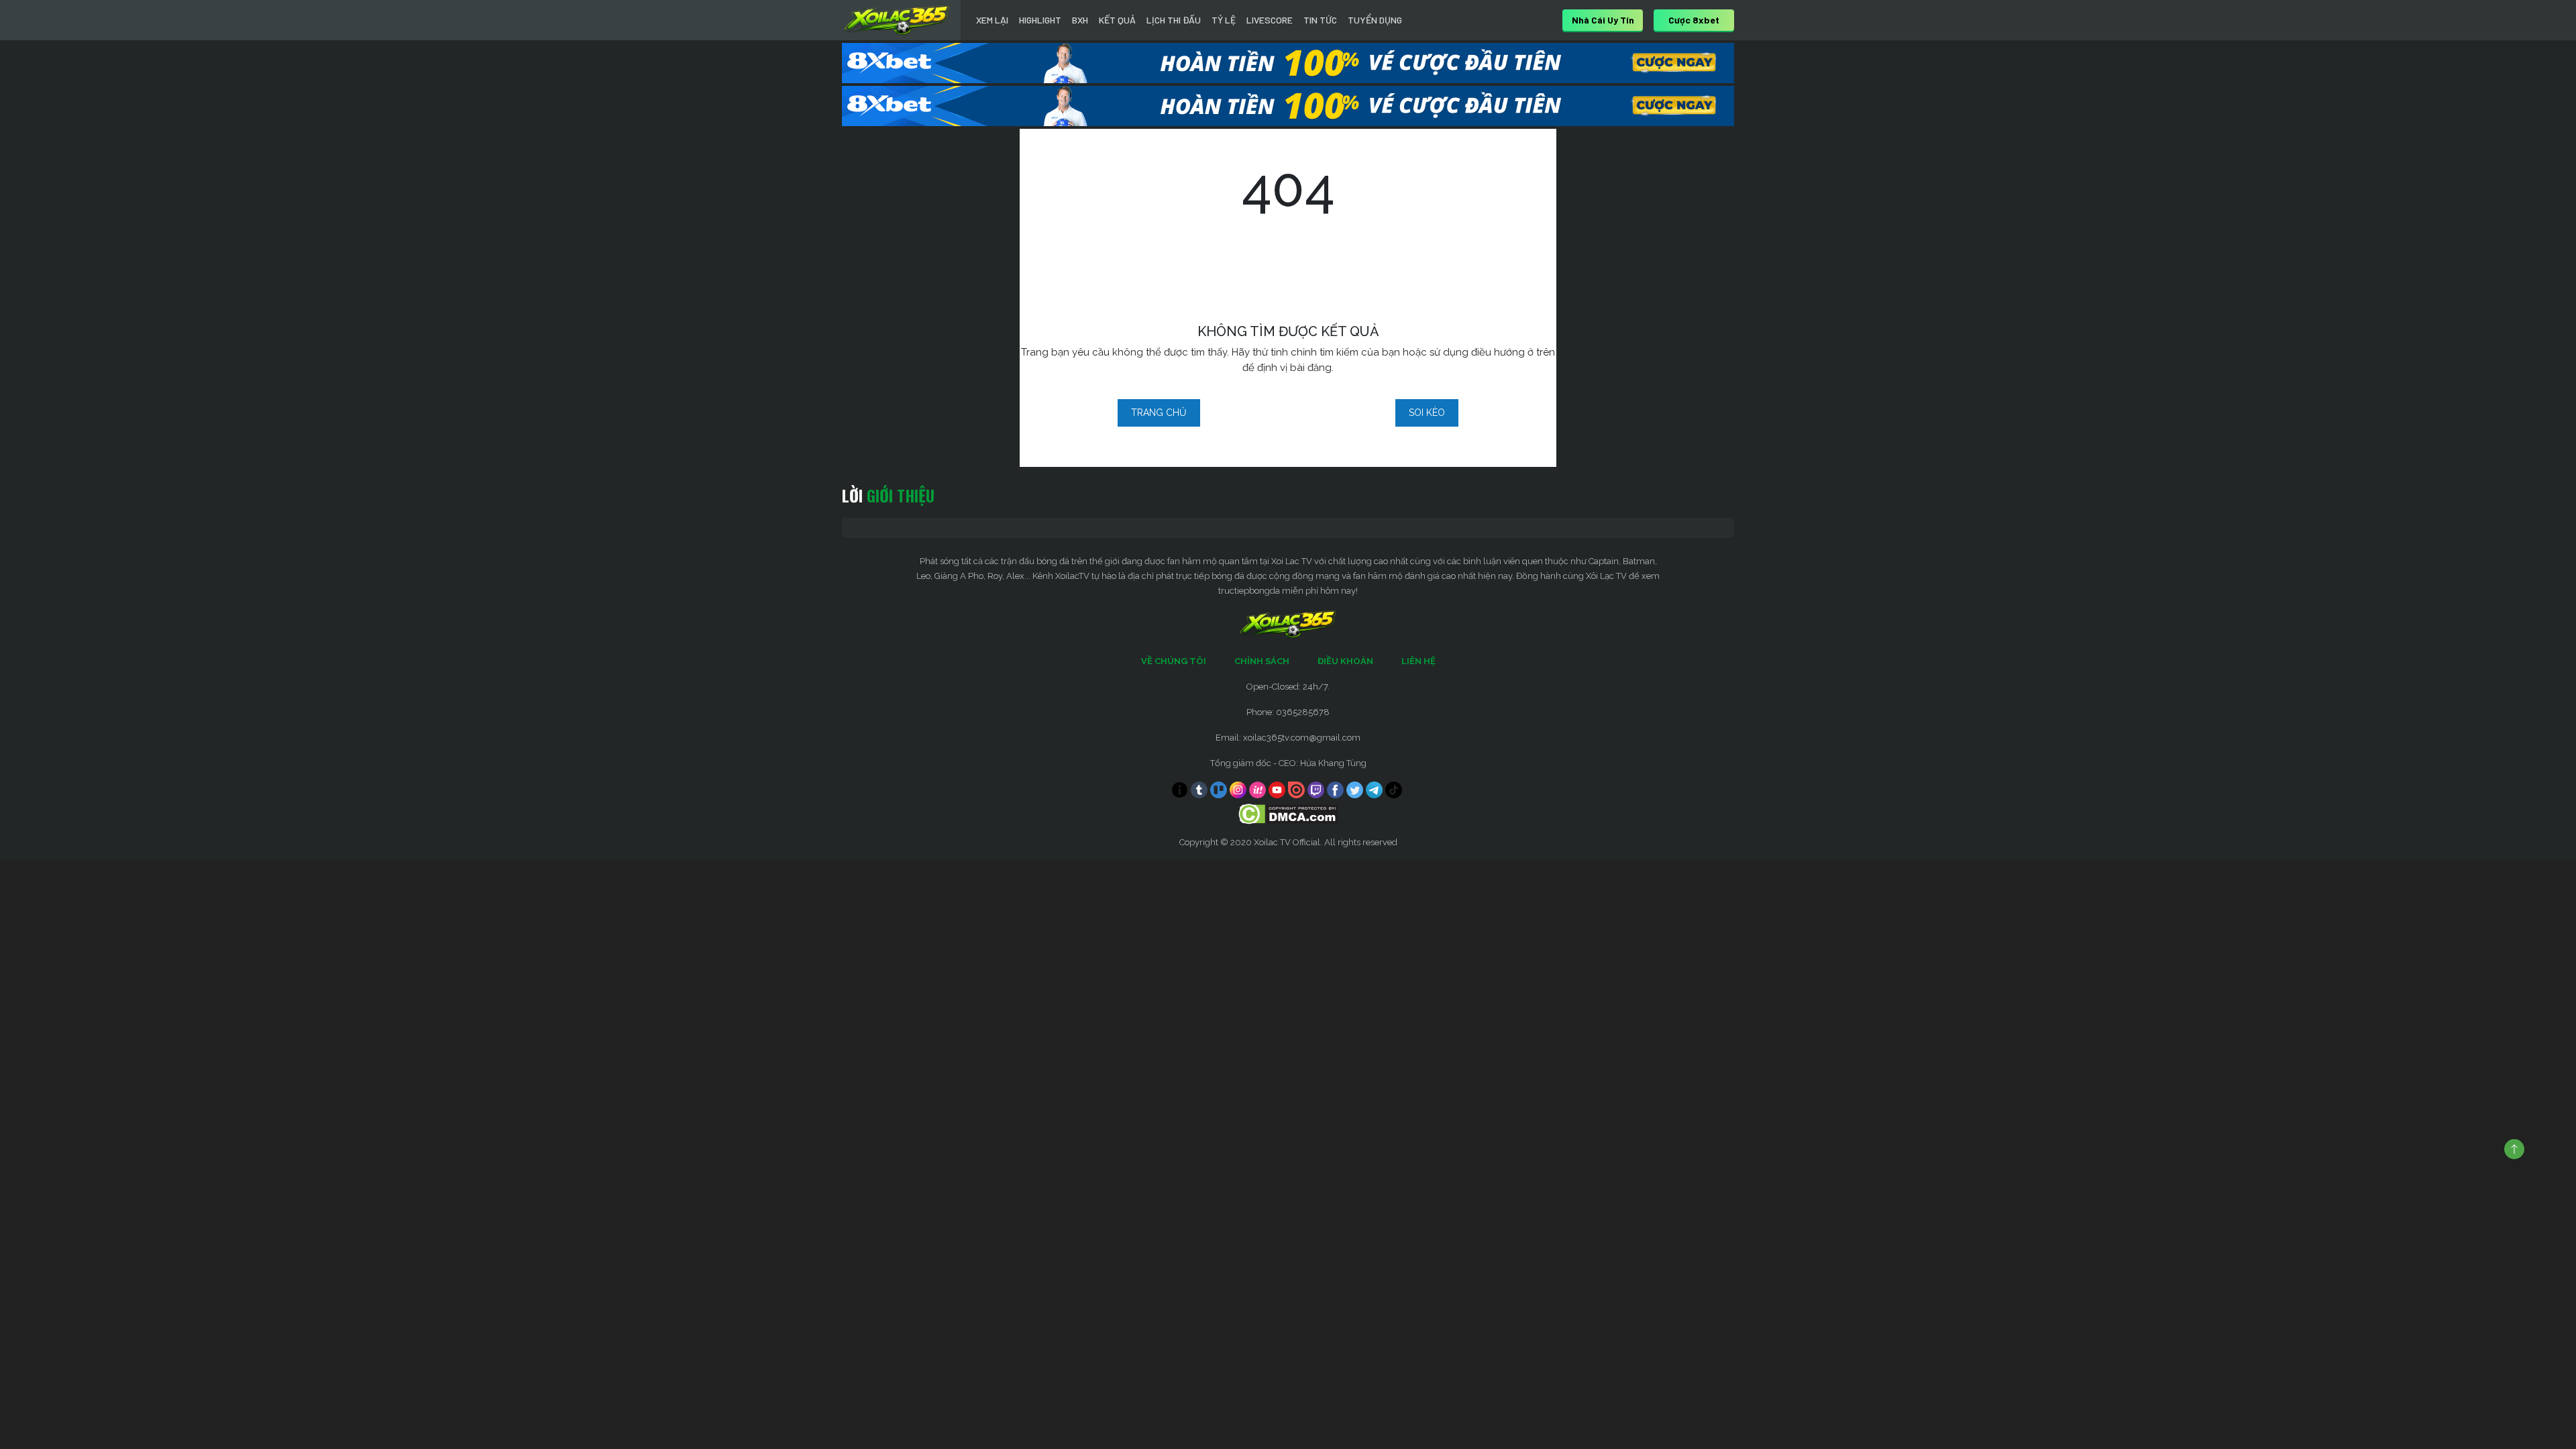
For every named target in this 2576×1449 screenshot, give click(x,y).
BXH (1080, 20)
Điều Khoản (1345, 661)
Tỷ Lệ (1224, 20)
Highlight (1040, 20)
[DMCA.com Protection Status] (1288, 813)
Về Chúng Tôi (1174, 661)
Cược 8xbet (1694, 20)
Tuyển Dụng (1375, 20)
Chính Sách (1262, 661)
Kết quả (1117, 20)
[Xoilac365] (897, 20)
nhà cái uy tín (1603, 20)
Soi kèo (1427, 413)
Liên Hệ (1418, 661)
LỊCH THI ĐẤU (1174, 20)
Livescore (1270, 20)
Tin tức (1320, 20)
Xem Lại (992, 20)
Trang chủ (1159, 413)
